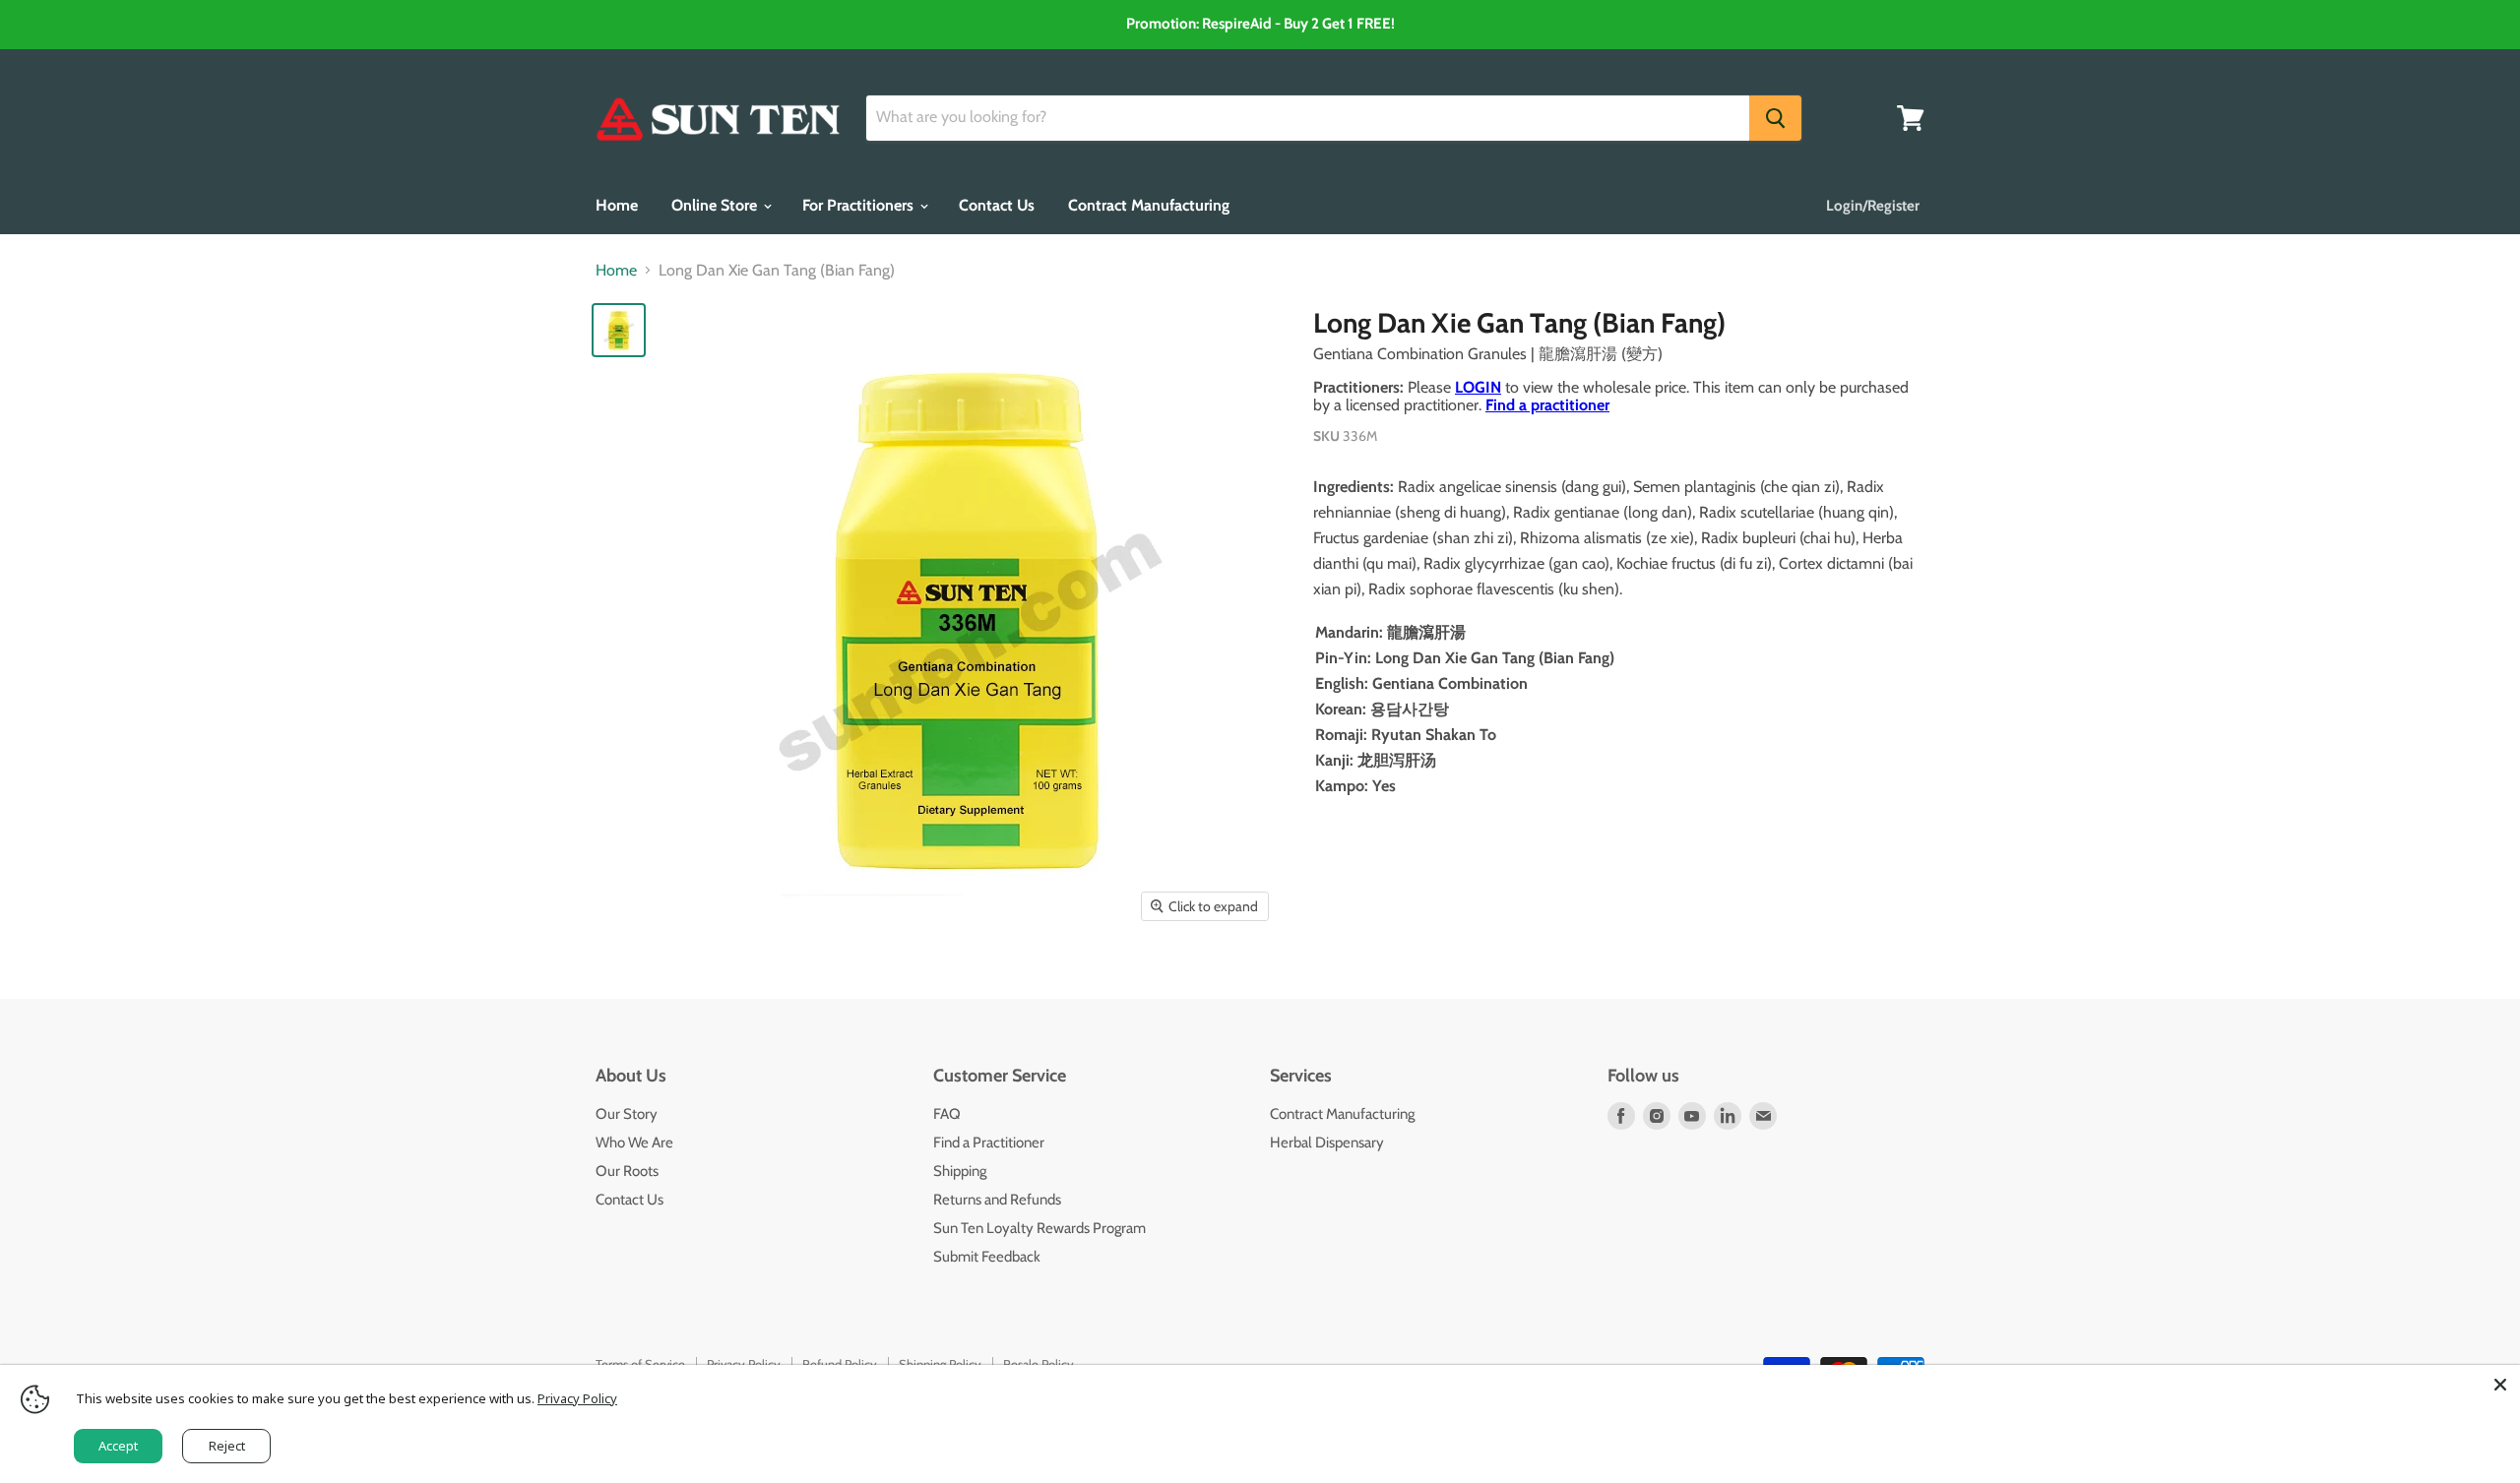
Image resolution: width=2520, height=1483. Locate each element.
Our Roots (627, 1171)
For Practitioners (860, 205)
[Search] (1775, 118)
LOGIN (1478, 387)
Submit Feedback (987, 1257)
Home (617, 205)
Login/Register (1873, 206)
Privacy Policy (577, 1398)
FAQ (947, 1114)
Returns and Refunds (997, 1200)
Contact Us (997, 205)
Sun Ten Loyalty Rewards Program (1039, 1228)
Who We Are (634, 1143)
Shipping (960, 1171)
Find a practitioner (1547, 405)
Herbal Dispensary (1327, 1143)
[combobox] (1308, 118)
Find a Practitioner (989, 1143)
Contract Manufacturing (1149, 205)
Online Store (716, 205)
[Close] (2500, 1385)
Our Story (627, 1114)
